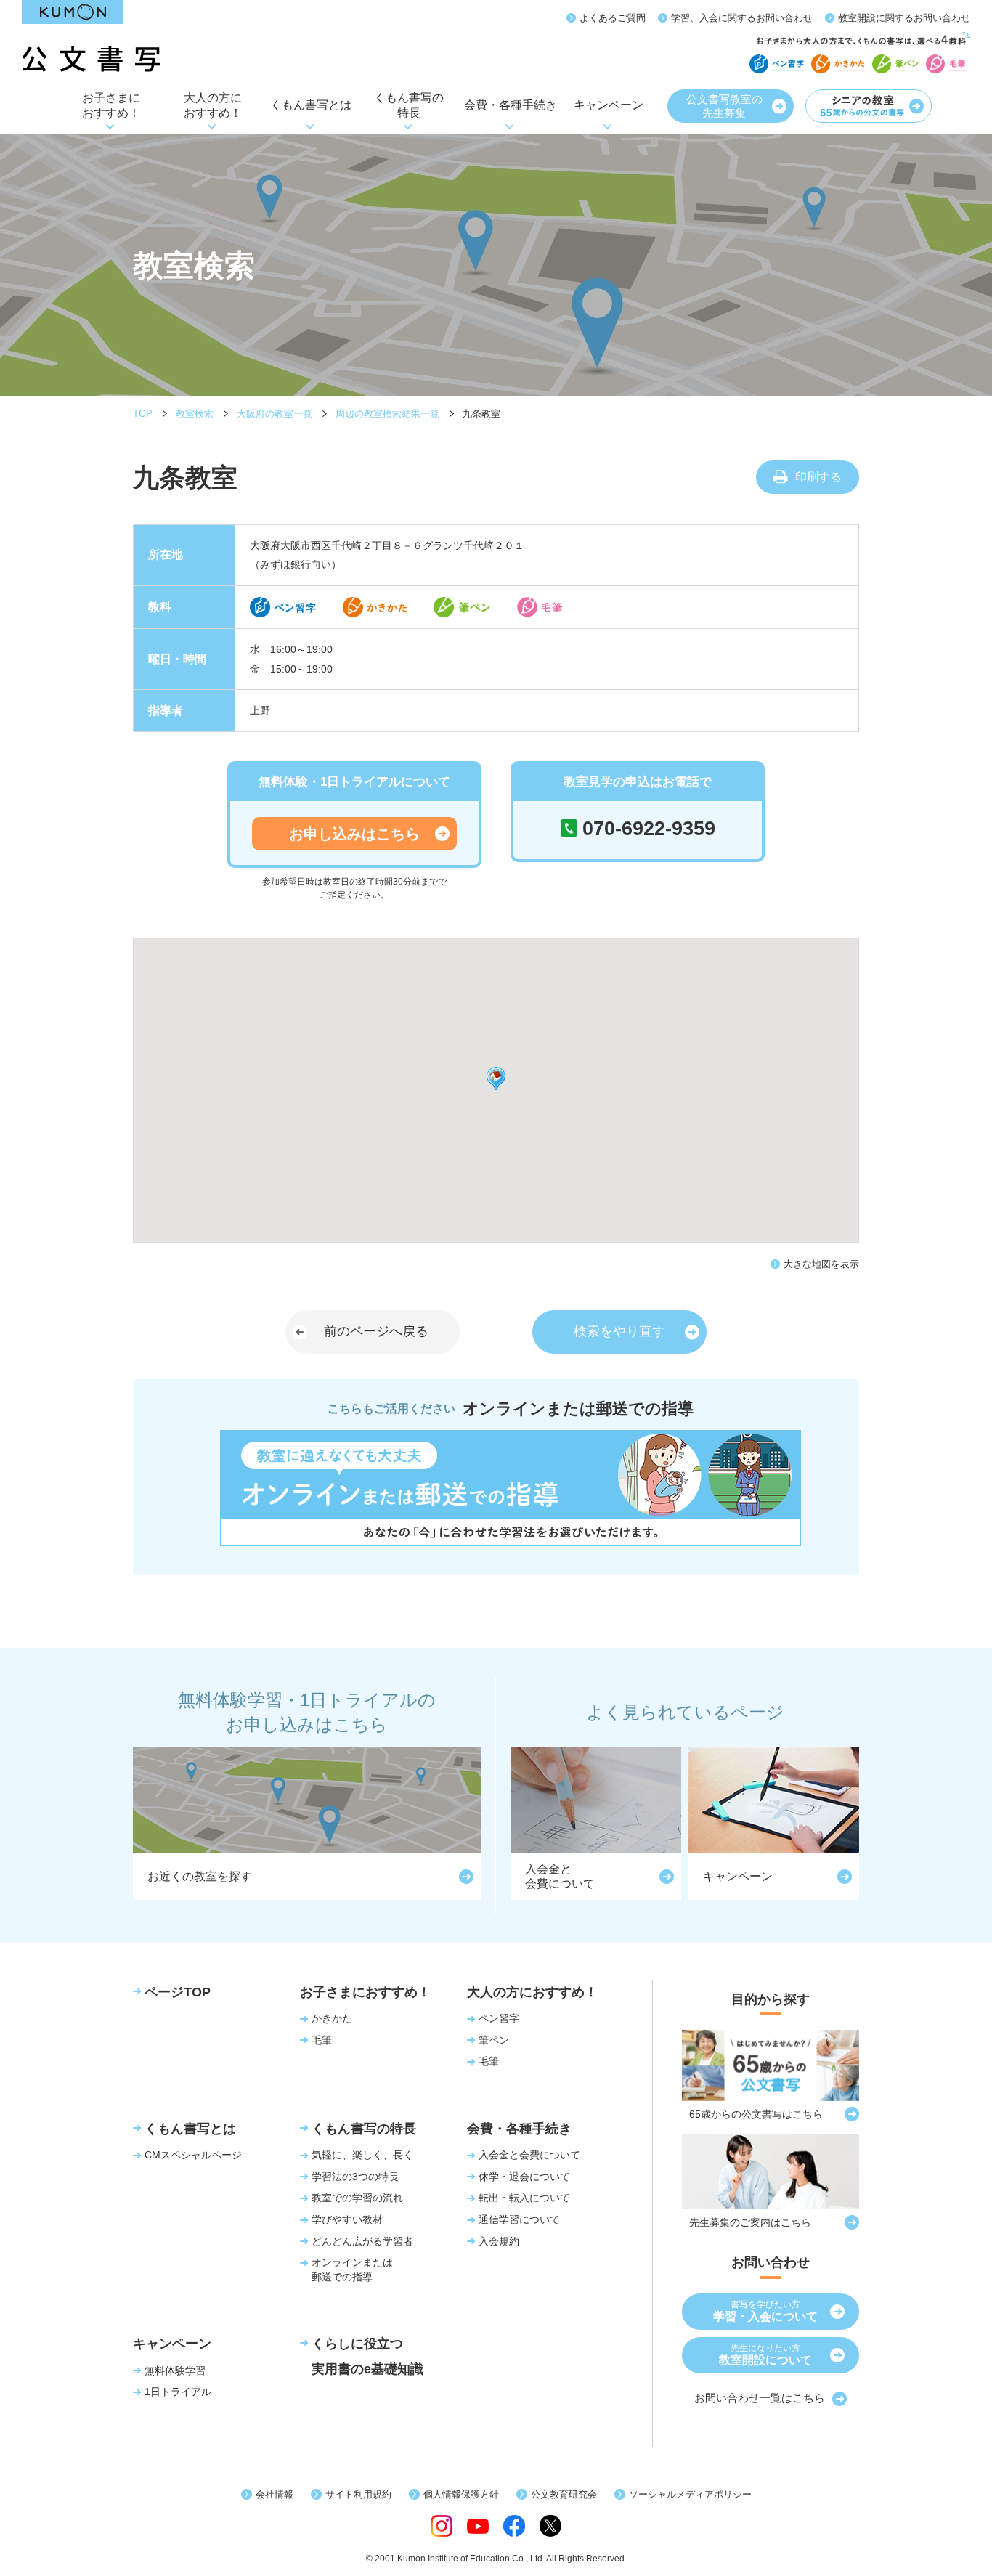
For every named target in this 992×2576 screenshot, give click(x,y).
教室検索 (195, 414)
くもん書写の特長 (409, 105)
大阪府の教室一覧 (275, 414)
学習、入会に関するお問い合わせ (742, 18)
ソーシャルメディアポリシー (690, 2494)
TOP (143, 414)
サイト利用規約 (358, 2494)
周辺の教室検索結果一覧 (387, 414)
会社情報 (275, 2494)
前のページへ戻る (376, 1331)
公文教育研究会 (564, 2494)
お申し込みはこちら (354, 834)
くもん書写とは (311, 105)
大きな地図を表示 (821, 1264)
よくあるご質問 (613, 18)
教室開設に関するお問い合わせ (904, 18)
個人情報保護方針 (461, 2494)
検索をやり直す (619, 1331)
